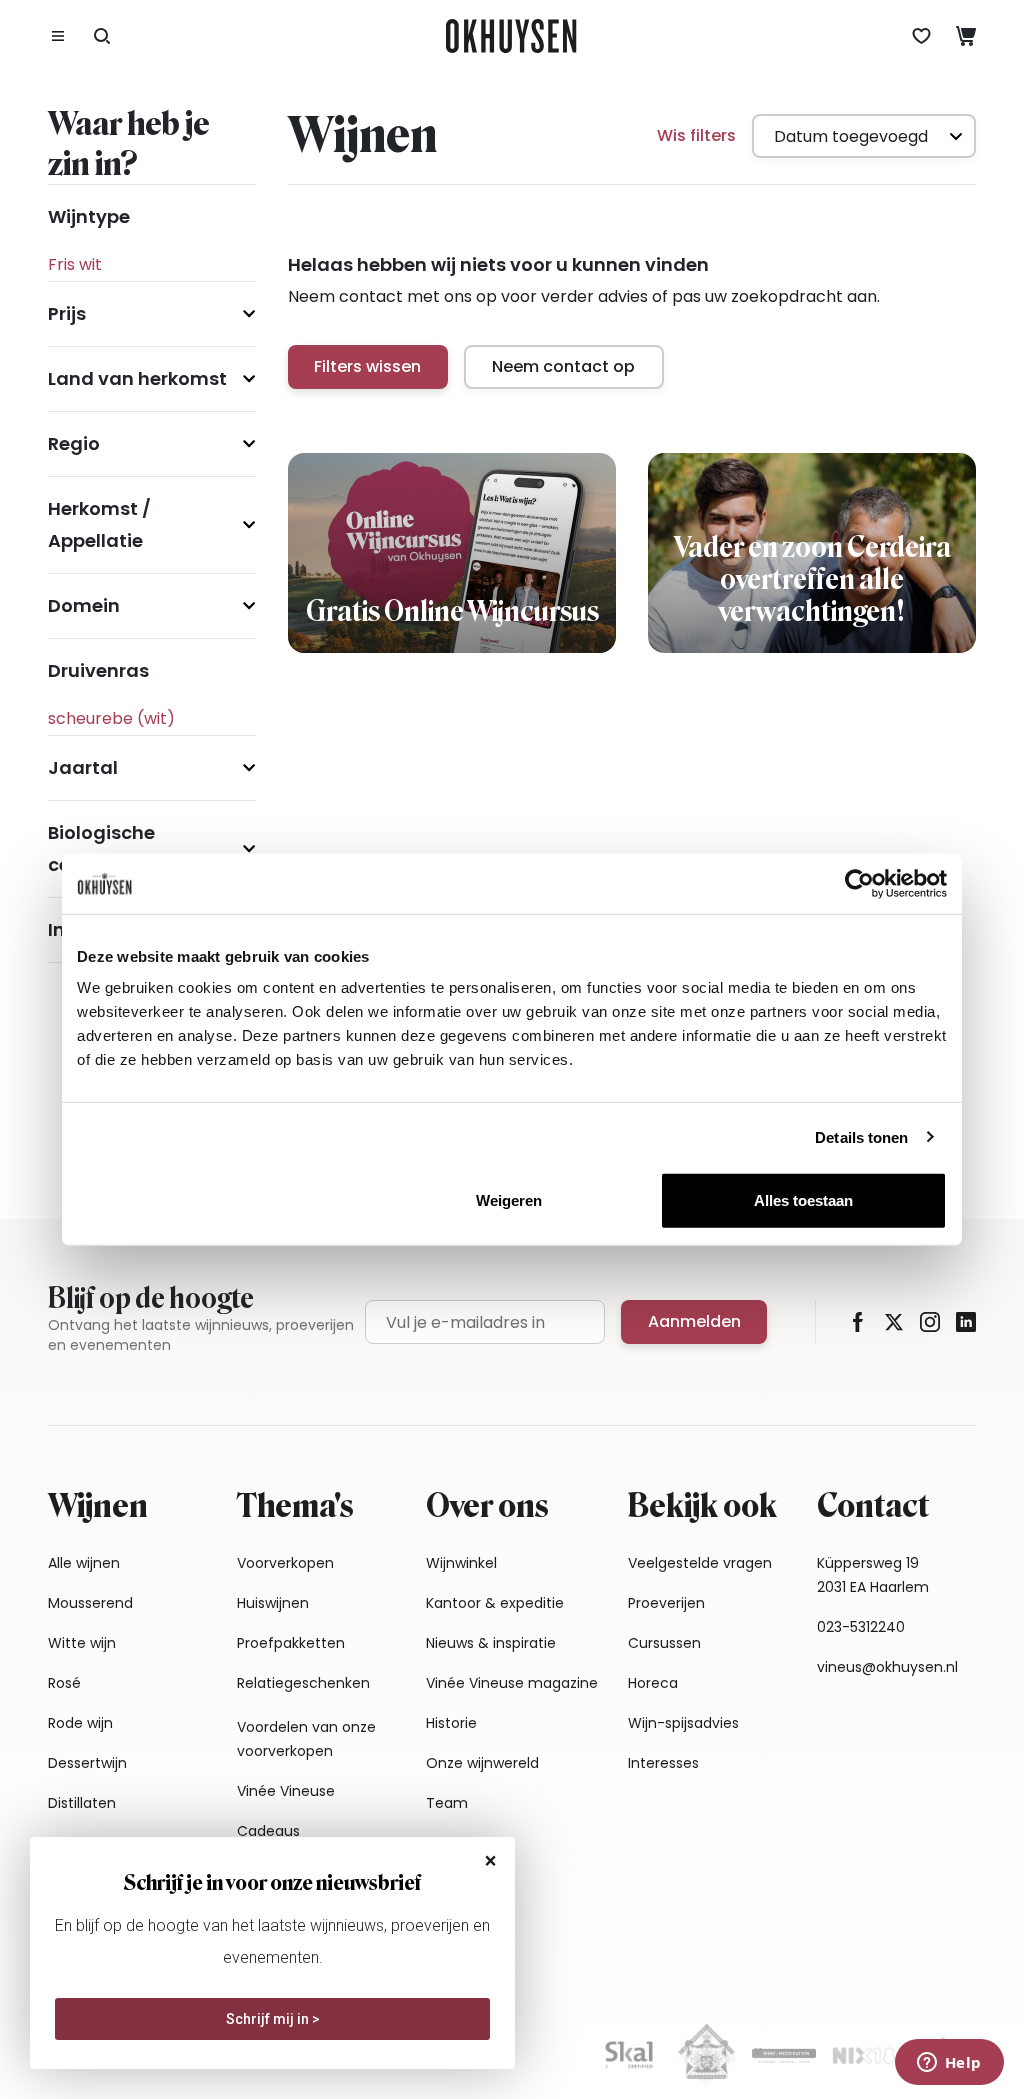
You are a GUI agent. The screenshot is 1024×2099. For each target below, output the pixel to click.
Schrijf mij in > (273, 2019)
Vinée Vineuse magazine (512, 1683)
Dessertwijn (87, 1763)
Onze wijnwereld (482, 1763)
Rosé (64, 1683)
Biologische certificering (104, 848)
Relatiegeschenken (303, 1683)
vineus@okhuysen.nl (887, 1667)
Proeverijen (666, 1603)
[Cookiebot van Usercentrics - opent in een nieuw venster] (859, 883)
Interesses (663, 1763)
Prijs (67, 313)
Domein (84, 605)
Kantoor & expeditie (495, 1603)
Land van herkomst (137, 378)
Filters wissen (367, 366)
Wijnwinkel (461, 1563)
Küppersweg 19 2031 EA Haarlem (873, 1575)
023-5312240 (861, 1627)
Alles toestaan (803, 1200)
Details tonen (861, 1136)
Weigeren (509, 1200)
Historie (451, 1723)
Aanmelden (694, 1321)
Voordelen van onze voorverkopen (306, 1739)
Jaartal (83, 767)
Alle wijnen (84, 1563)
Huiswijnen (273, 1603)
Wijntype (89, 216)
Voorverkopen (285, 1563)
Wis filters (696, 135)
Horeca (653, 1683)
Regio (74, 443)
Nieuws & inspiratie (491, 1643)
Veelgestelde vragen (700, 1563)
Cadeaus (268, 1831)
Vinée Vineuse (286, 1791)
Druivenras (98, 670)
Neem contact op (563, 366)
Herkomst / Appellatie (99, 524)
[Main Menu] (58, 36)
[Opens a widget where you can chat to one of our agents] (949, 2064)
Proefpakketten (291, 1643)
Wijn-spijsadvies (683, 1723)
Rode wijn (80, 1723)
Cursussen (664, 1643)
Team (447, 1803)
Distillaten (82, 1803)
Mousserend (90, 1603)
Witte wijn (82, 1643)
